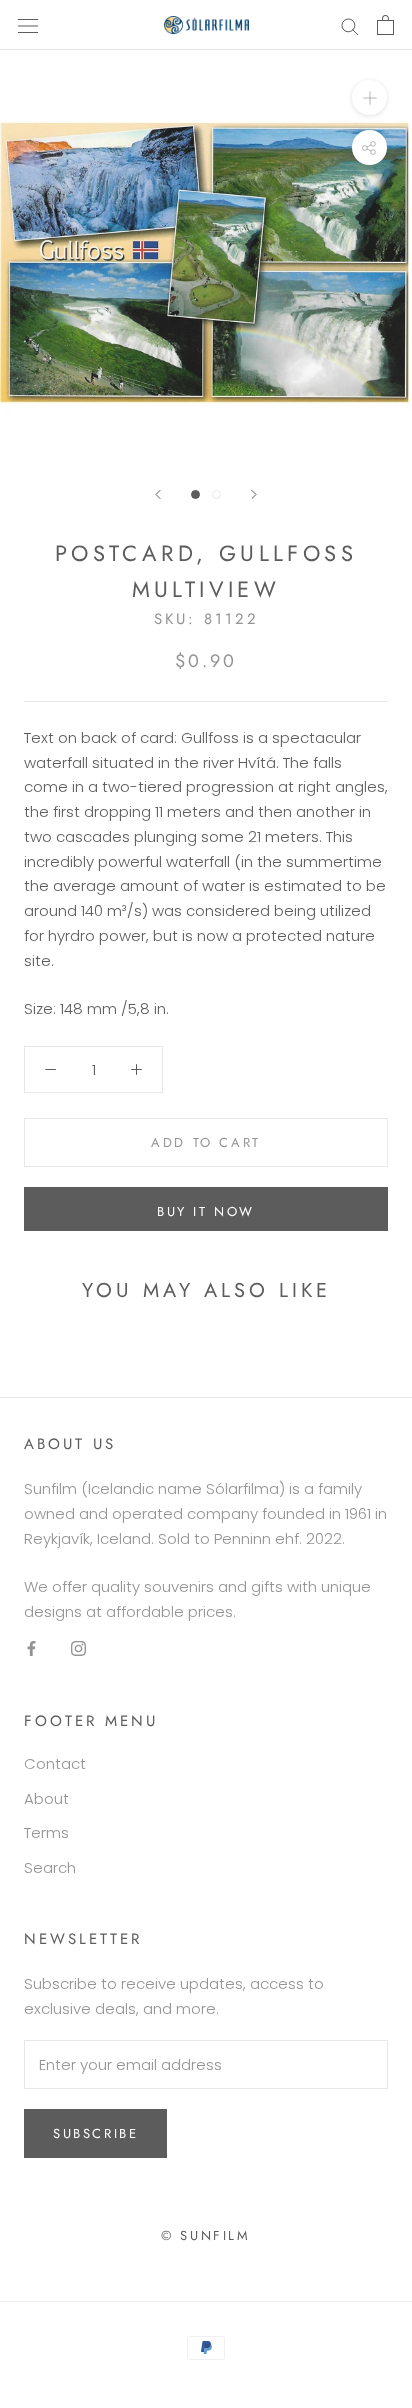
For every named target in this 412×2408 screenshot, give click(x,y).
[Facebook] (31, 1648)
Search (50, 1867)
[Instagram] (78, 1648)
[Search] (350, 24)
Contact (55, 1763)
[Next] (254, 494)
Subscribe (95, 2133)
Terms (46, 1832)
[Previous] (158, 494)
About (46, 1798)
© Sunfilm (205, 2235)
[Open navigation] (28, 25)
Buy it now (206, 1211)
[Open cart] (385, 25)
